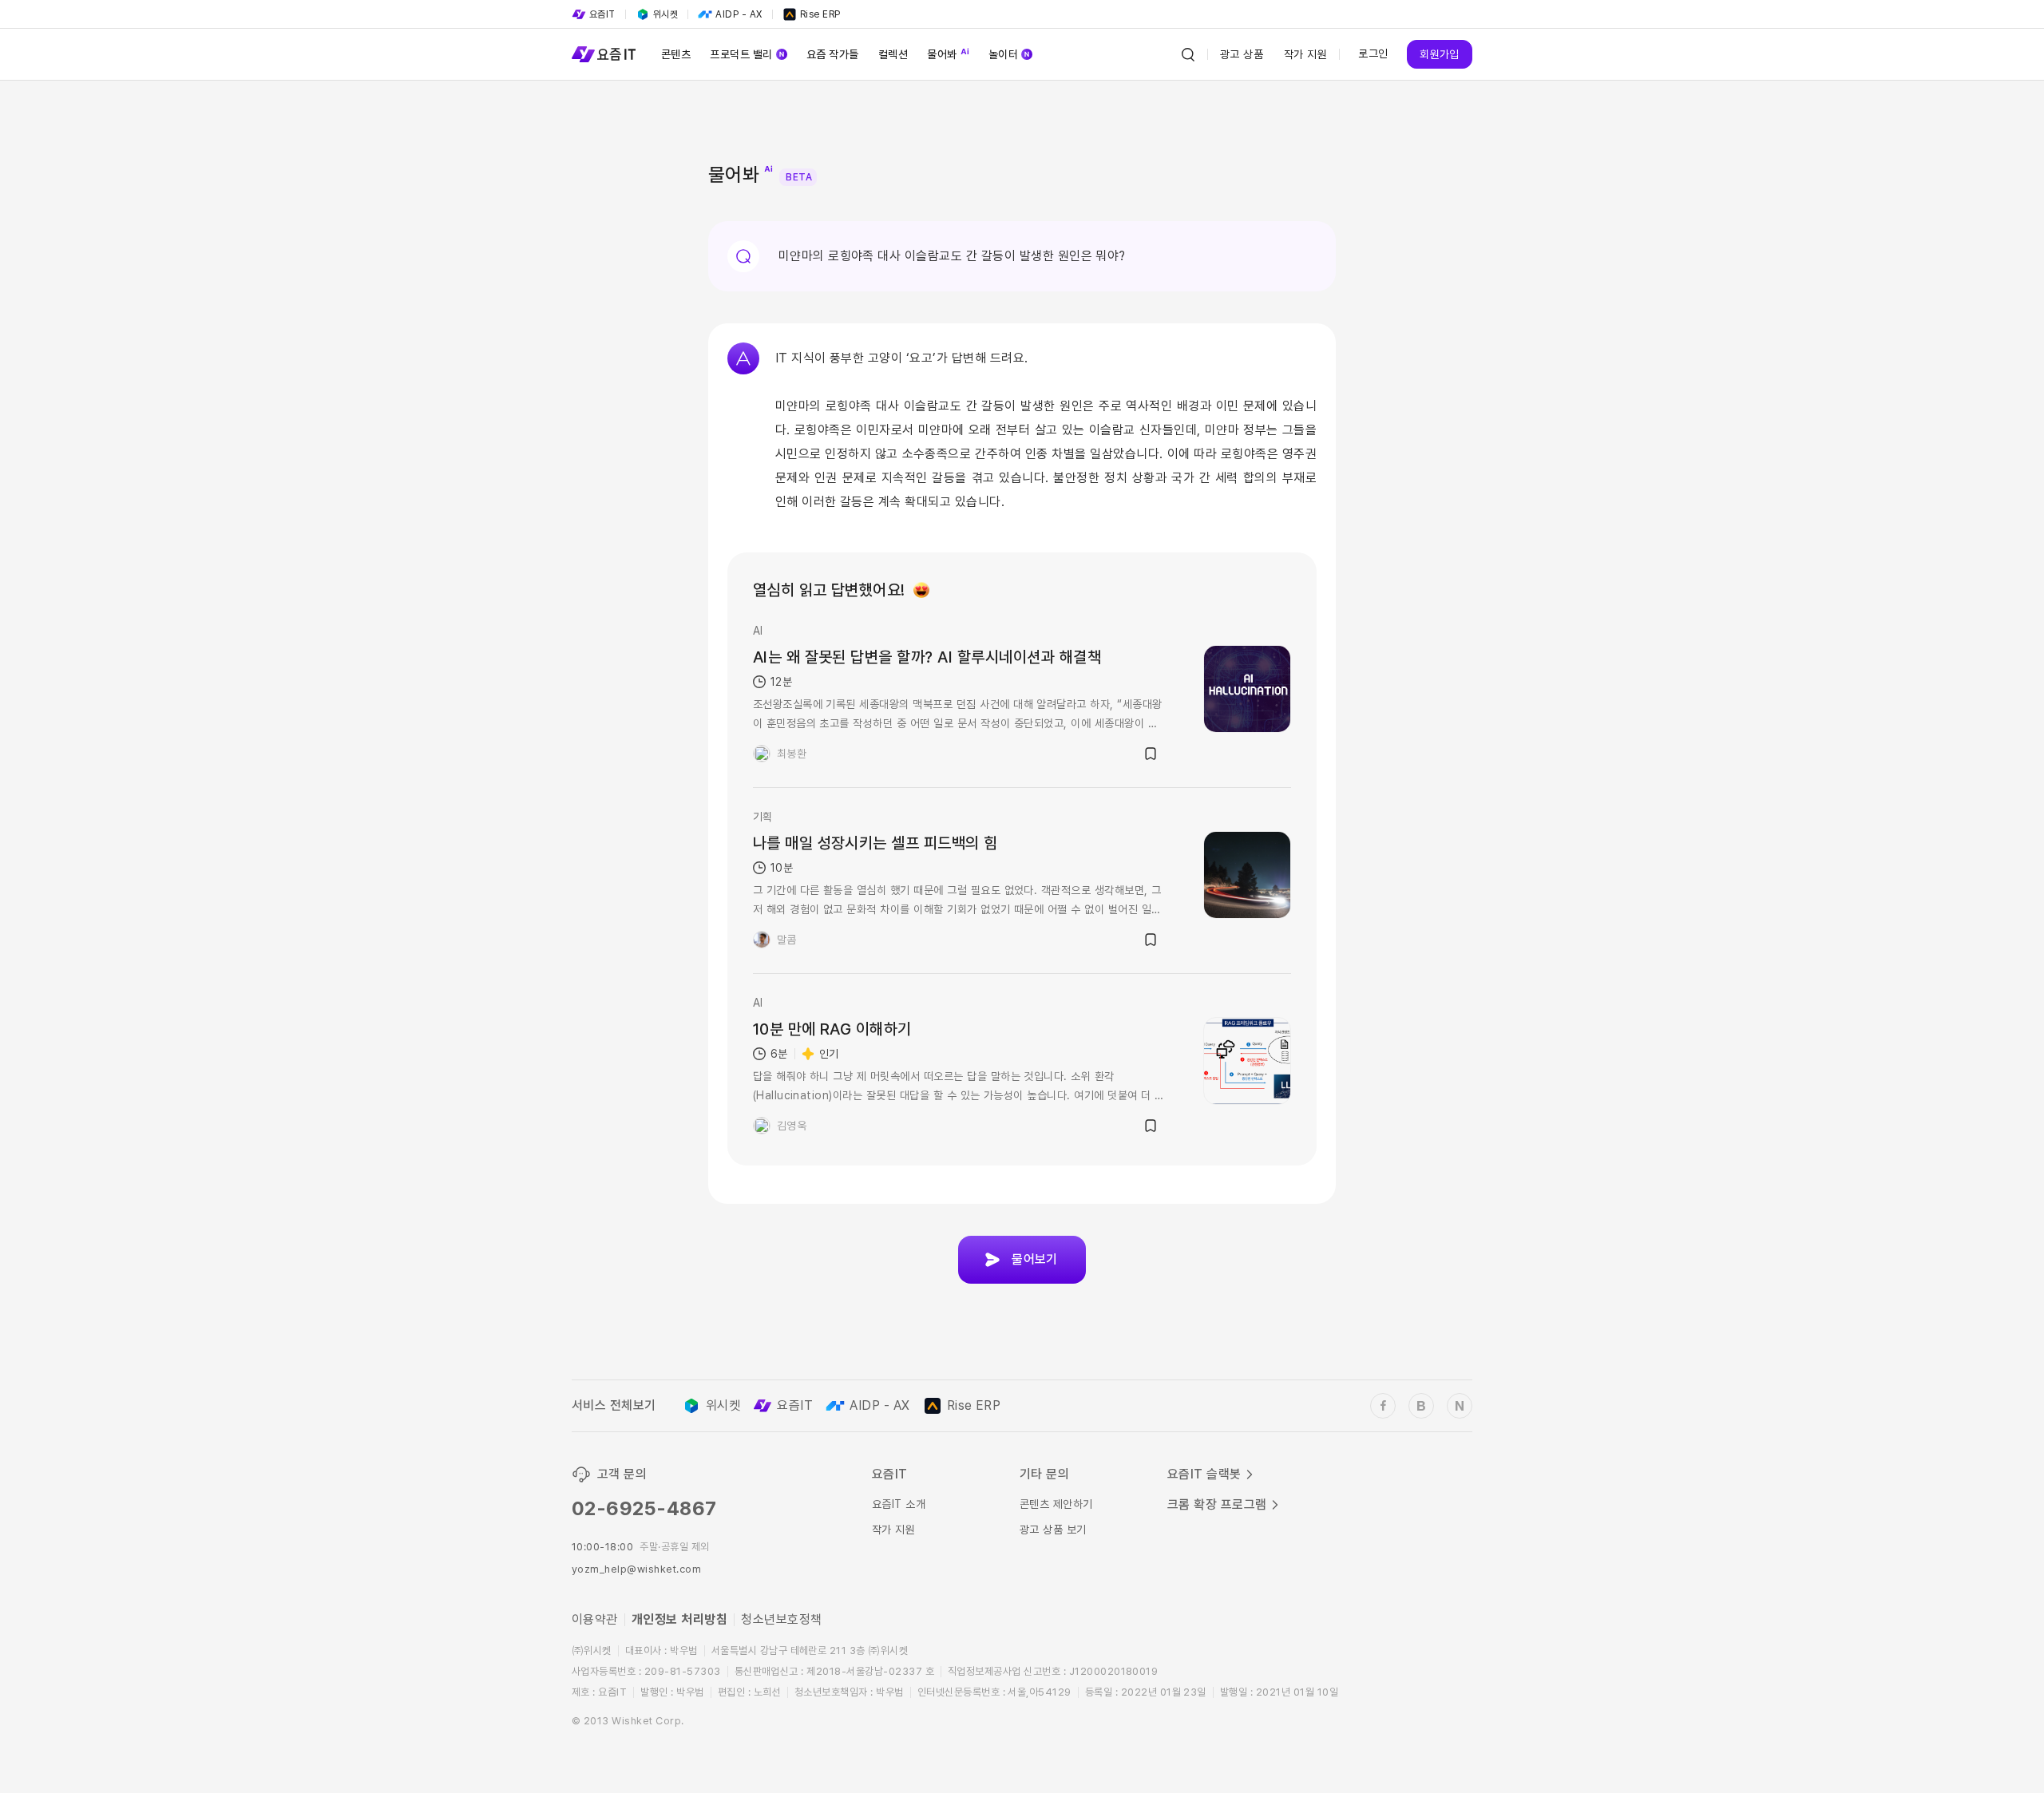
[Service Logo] (604, 54)
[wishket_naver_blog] (1460, 1406)
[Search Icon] (1188, 54)
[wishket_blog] (1421, 1406)
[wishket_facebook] (1383, 1406)
